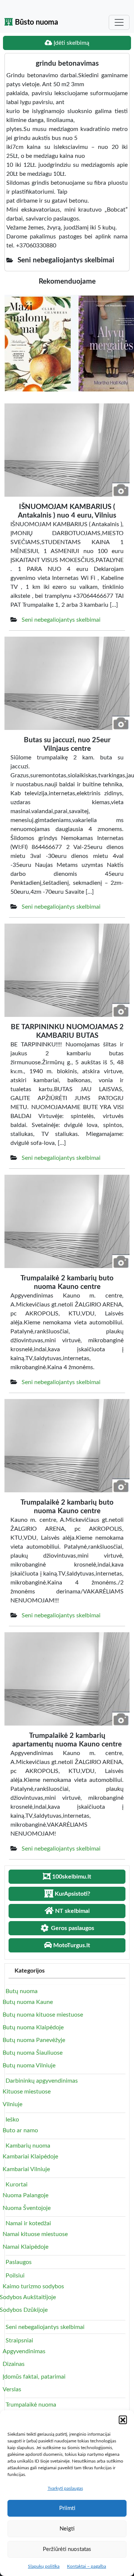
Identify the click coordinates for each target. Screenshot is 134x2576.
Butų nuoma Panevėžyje (34, 2040)
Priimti (67, 2508)
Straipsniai (19, 2341)
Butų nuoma (22, 1991)
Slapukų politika (44, 2566)
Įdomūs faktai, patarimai (34, 2377)
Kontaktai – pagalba (87, 2566)
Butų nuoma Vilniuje (29, 2066)
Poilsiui (15, 2276)
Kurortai (17, 2185)
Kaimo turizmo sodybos (33, 2286)
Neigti (67, 2529)
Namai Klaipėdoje (25, 2247)
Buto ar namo (20, 2130)
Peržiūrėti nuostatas (67, 2549)
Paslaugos (19, 2262)
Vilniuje (12, 2104)
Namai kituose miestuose (35, 2234)
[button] (123, 2420)
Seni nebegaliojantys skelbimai (61, 620)
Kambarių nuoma (28, 2146)
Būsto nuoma (36, 22)
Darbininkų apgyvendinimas (42, 2081)
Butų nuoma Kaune (28, 2002)
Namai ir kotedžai (28, 2223)
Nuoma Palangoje (25, 2195)
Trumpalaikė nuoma (31, 2405)
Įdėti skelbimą (71, 43)
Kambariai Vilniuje (26, 2169)
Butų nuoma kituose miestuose (43, 2015)
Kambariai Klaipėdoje (30, 2157)
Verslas (12, 2389)
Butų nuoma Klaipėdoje (33, 2027)
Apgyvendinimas (24, 2351)
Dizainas (14, 2364)
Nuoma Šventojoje (27, 2208)
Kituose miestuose (27, 2092)
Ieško (12, 2120)
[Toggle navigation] (119, 22)
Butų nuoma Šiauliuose (33, 2053)
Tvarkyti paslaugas (65, 2488)
